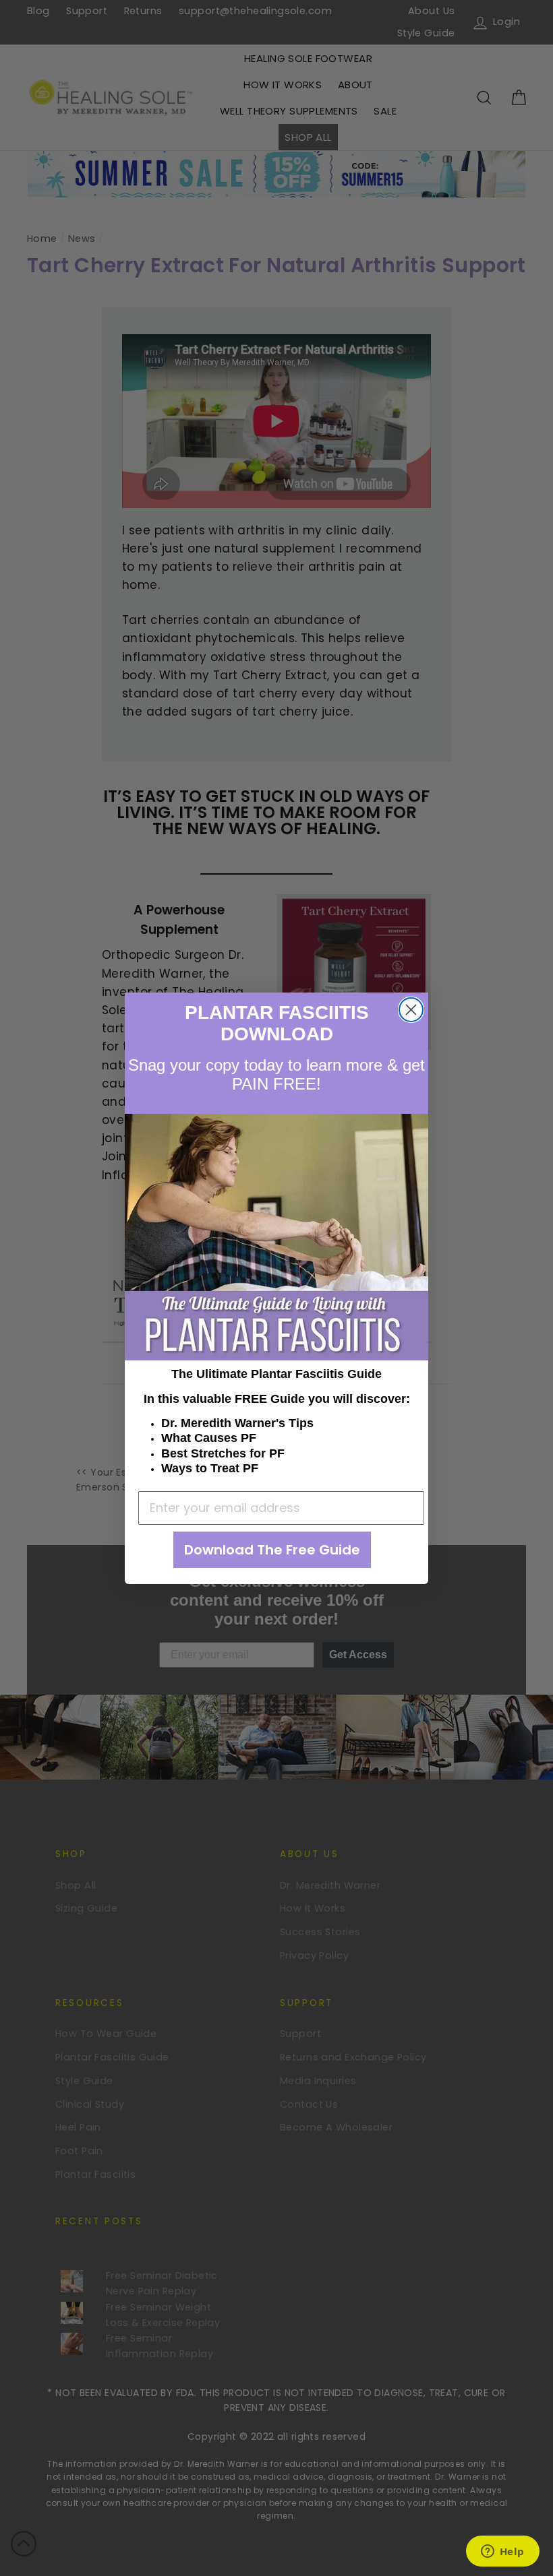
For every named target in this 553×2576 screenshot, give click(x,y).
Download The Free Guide (272, 1550)
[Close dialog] (411, 1010)
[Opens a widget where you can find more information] (502, 2552)
